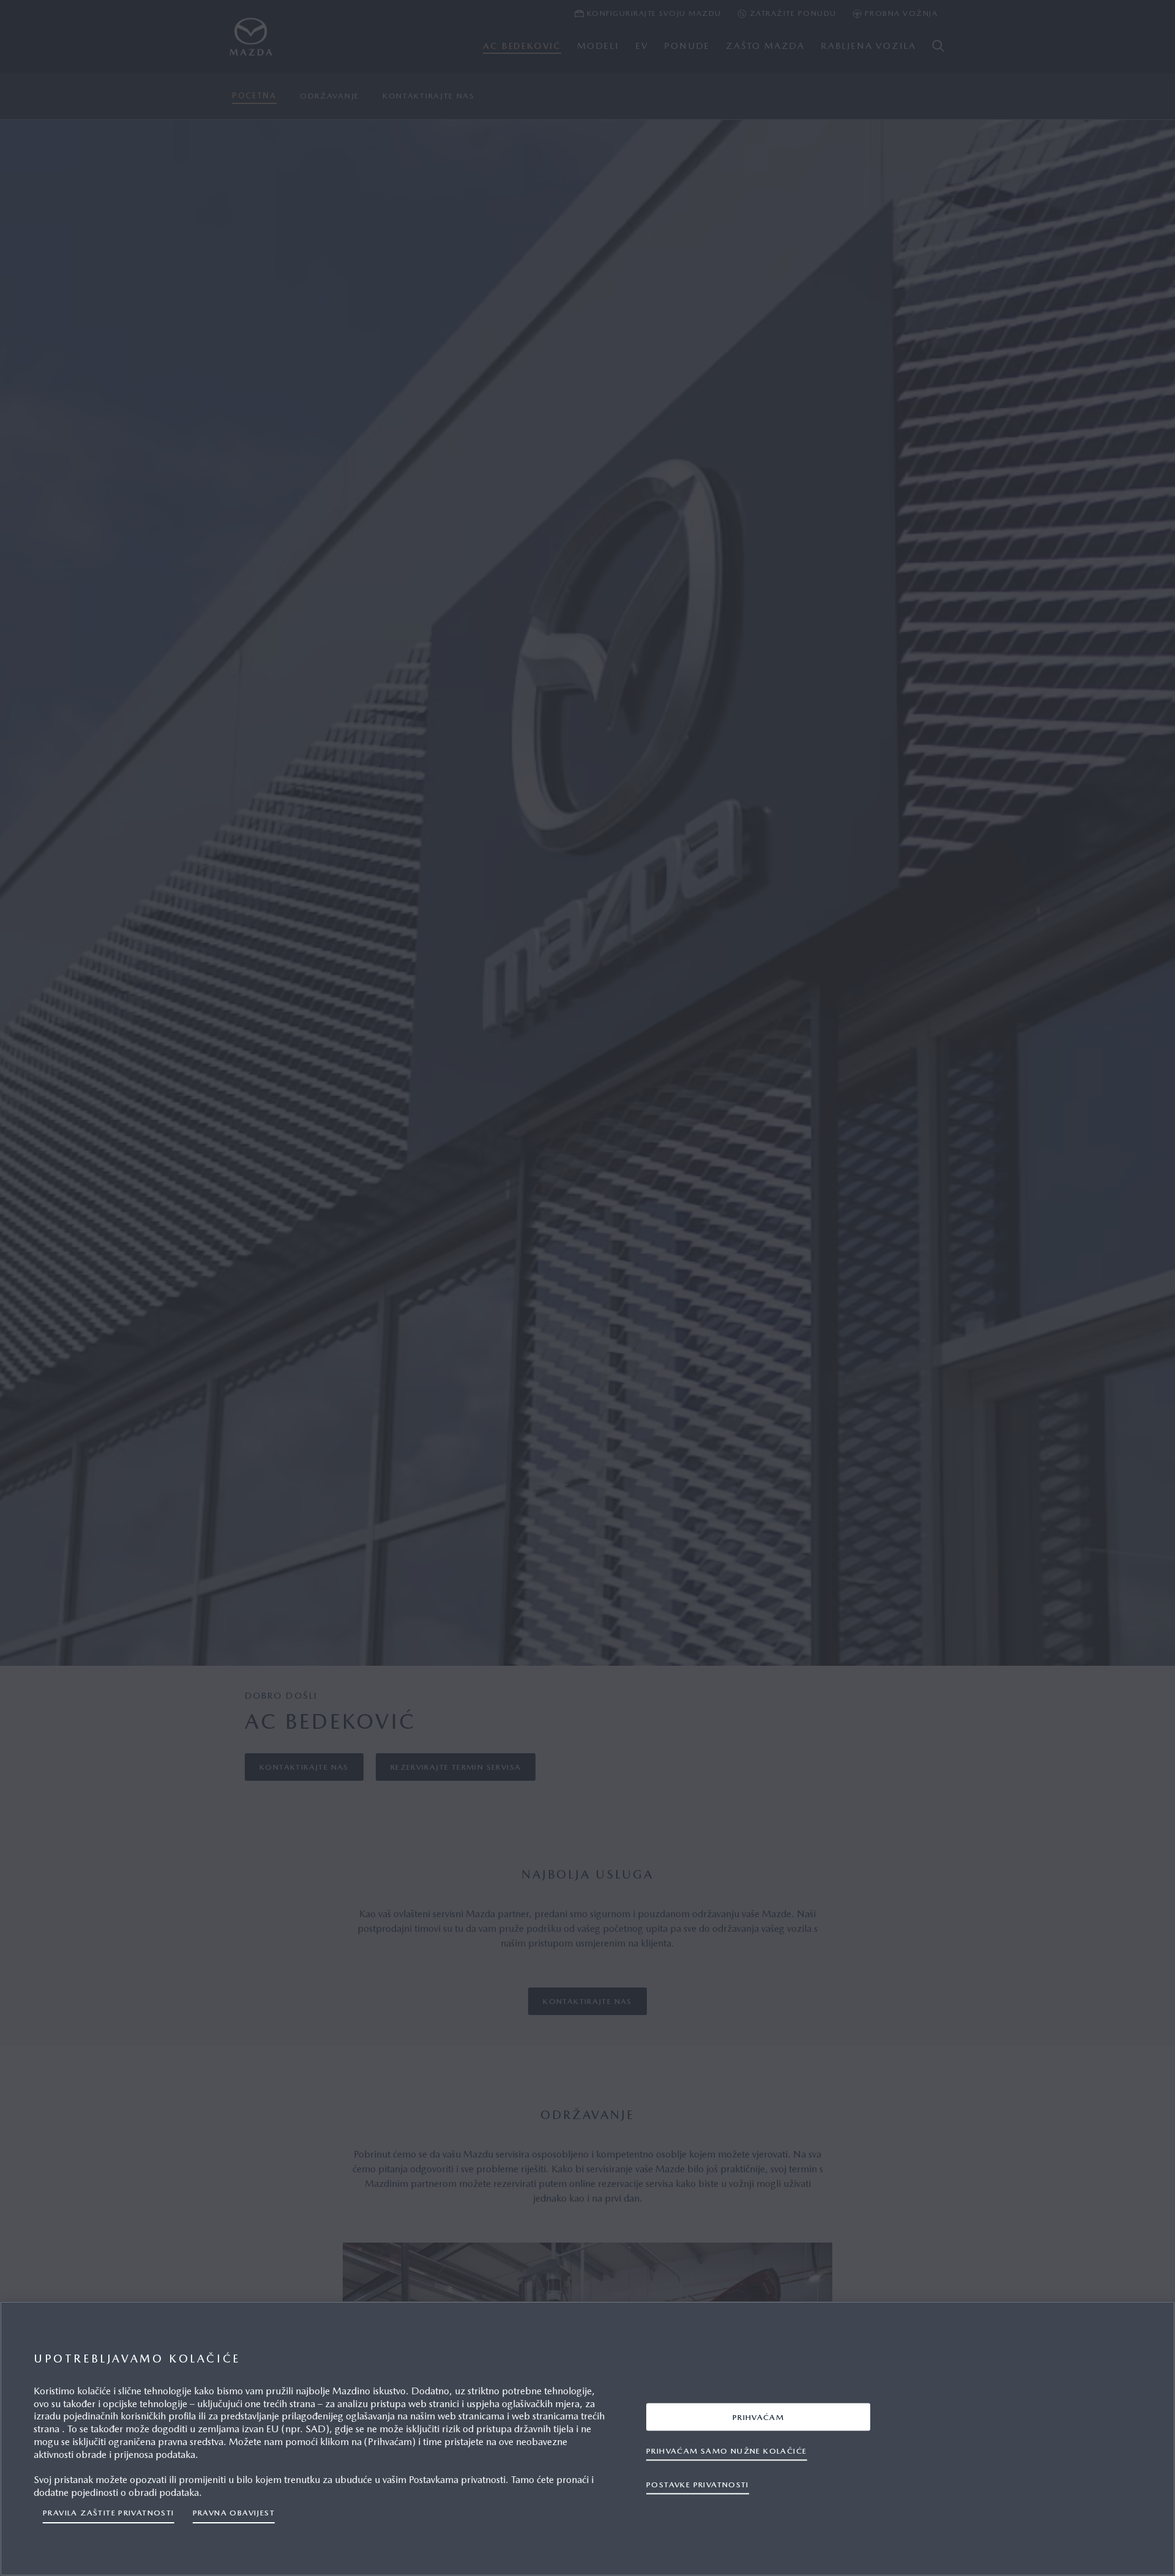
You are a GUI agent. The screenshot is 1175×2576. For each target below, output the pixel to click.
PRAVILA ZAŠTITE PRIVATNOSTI (109, 2513)
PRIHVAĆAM (759, 2417)
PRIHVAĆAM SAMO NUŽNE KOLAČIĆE (726, 2450)
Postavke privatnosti (698, 2484)
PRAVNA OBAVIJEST (234, 2513)
